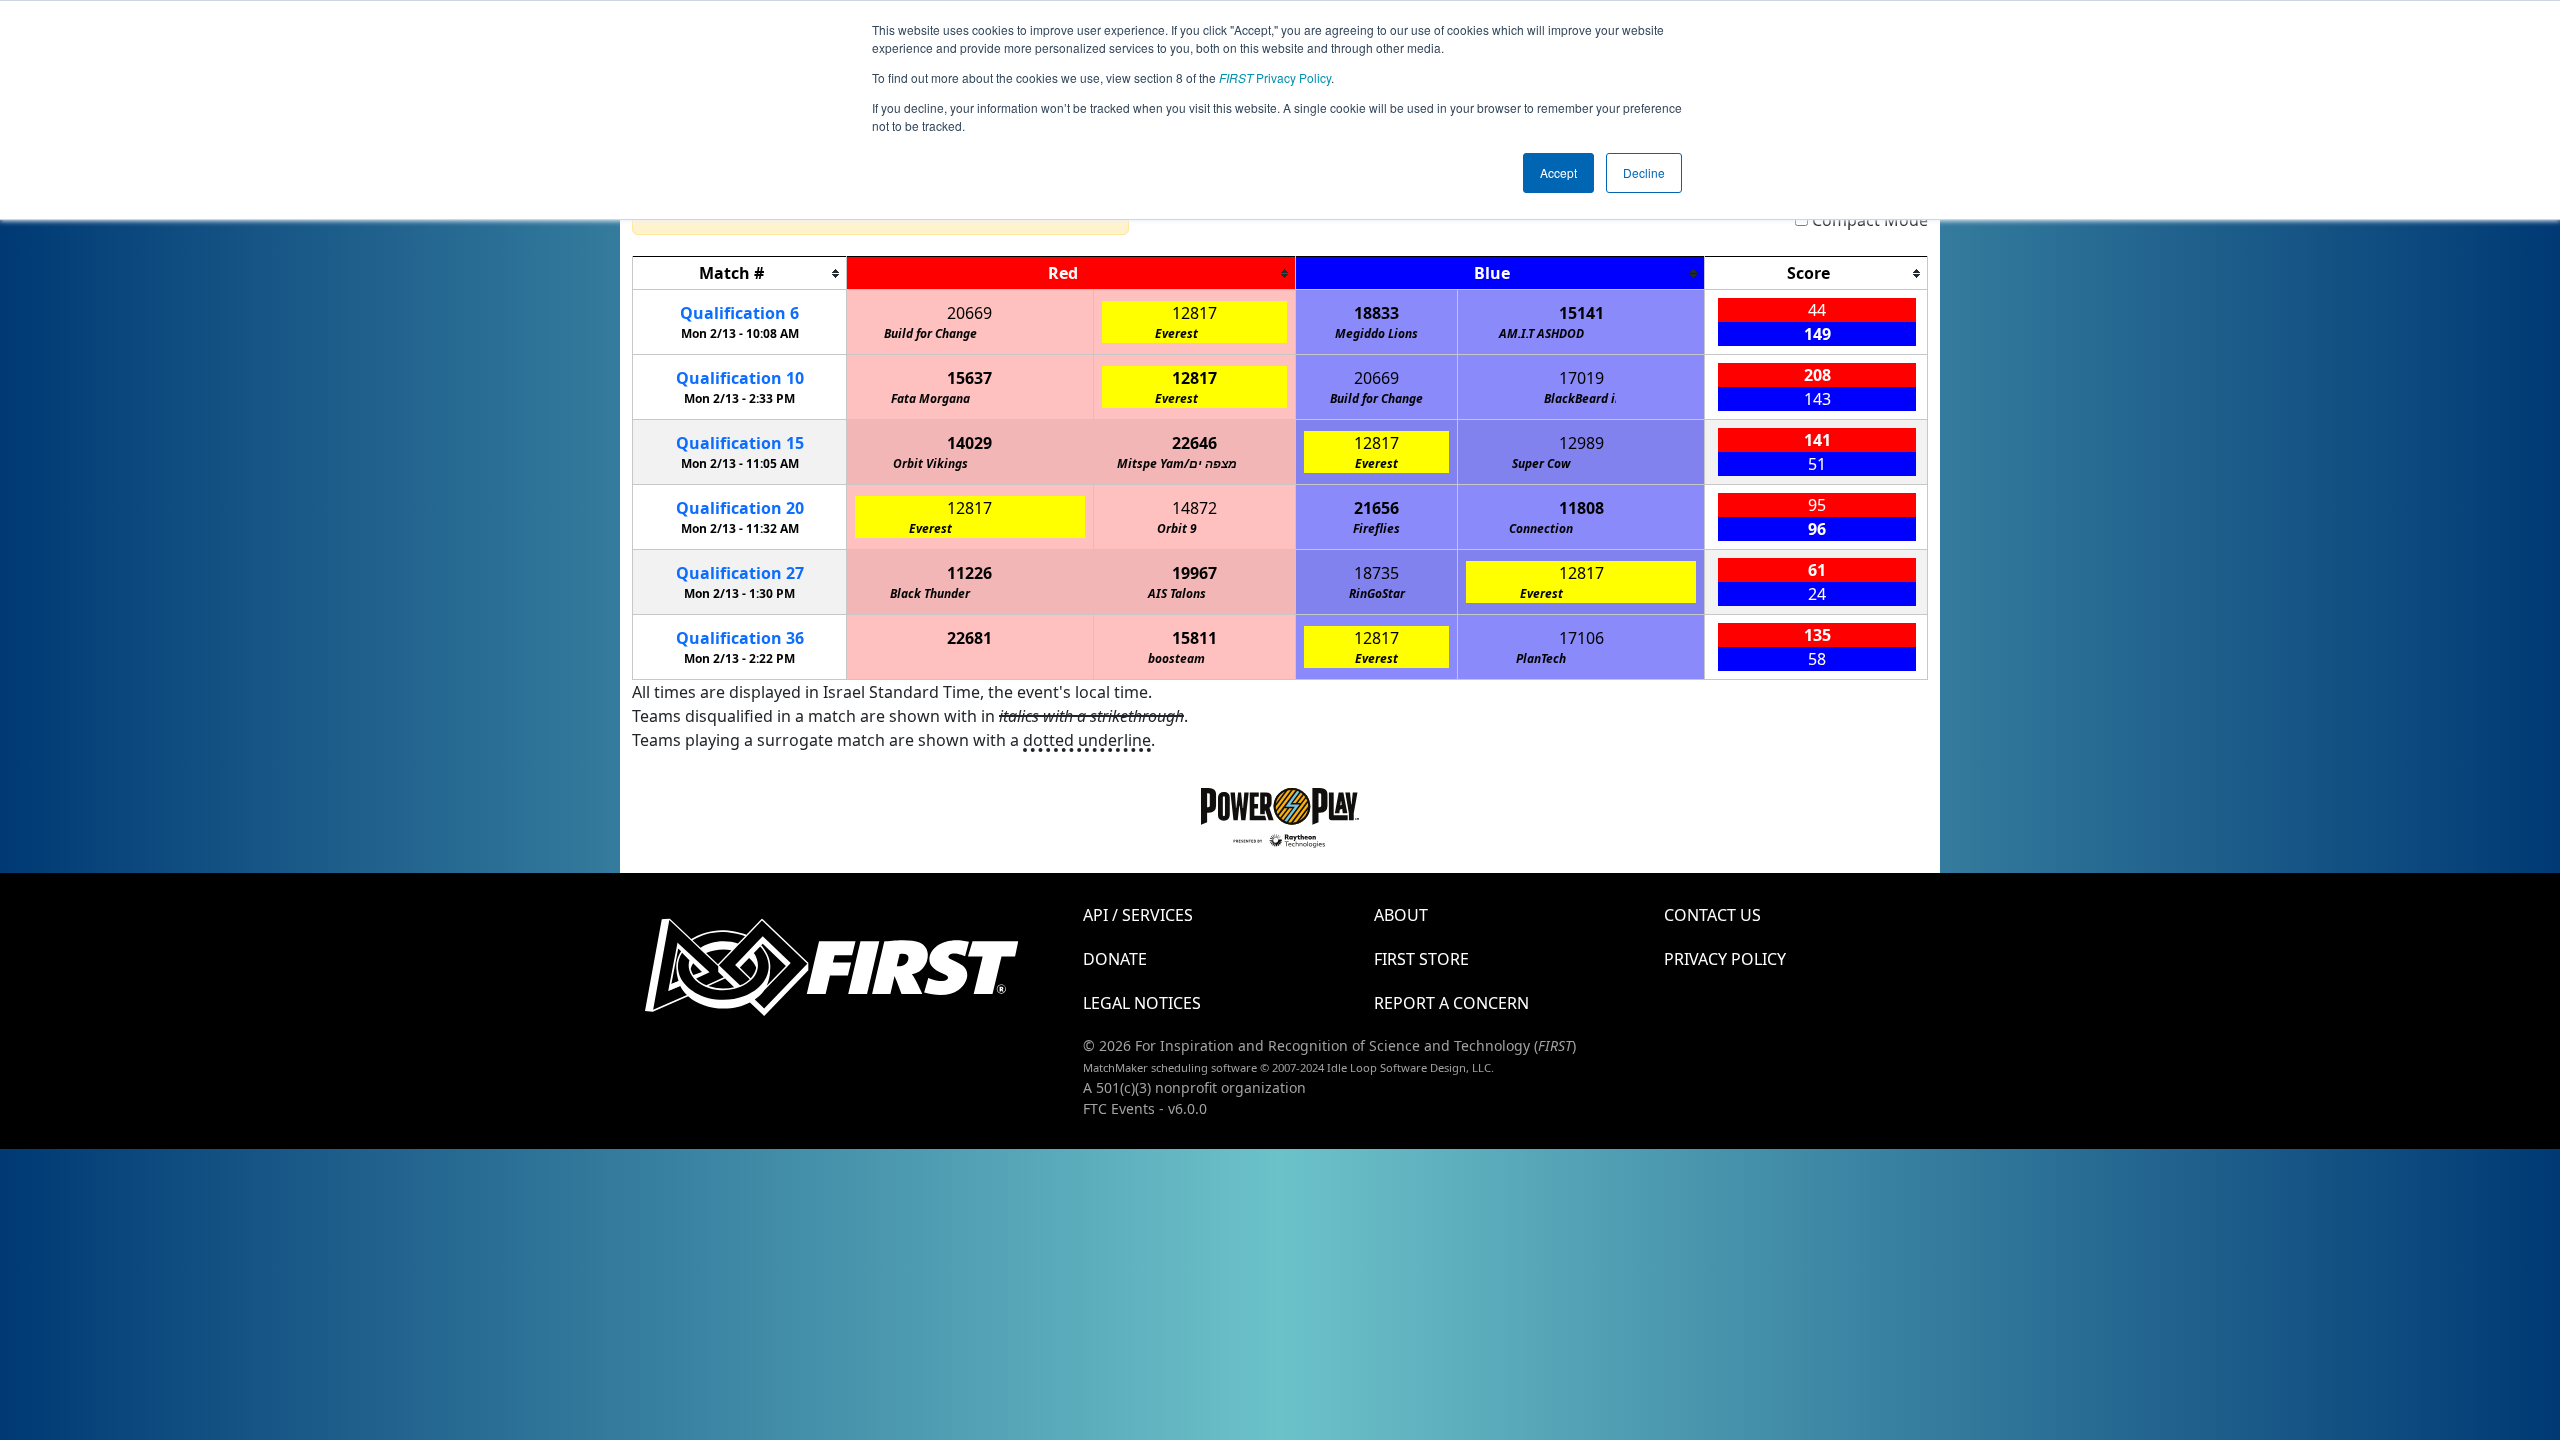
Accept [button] (1558, 172)
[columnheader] (740, 273)
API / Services (1138, 915)
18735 (1376, 573)
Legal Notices (1142, 1003)
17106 (1581, 638)
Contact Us (1712, 915)
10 (740, 378)
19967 (1194, 573)
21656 (1376, 508)
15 (740, 443)
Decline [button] (1644, 172)
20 (740, 508)
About (1401, 915)
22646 (1194, 443)
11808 (1581, 508)
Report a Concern (1451, 1003)
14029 (969, 443)
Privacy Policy (1275, 77)
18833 (1376, 313)
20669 (969, 313)
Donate (1115, 959)
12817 (1194, 313)
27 (740, 573)
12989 (1581, 443)
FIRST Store (1421, 959)
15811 (1194, 638)
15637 (969, 378)
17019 (1581, 378)
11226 (969, 573)
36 (740, 638)
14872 (1194, 508)
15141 (1581, 313)
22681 (969, 638)
